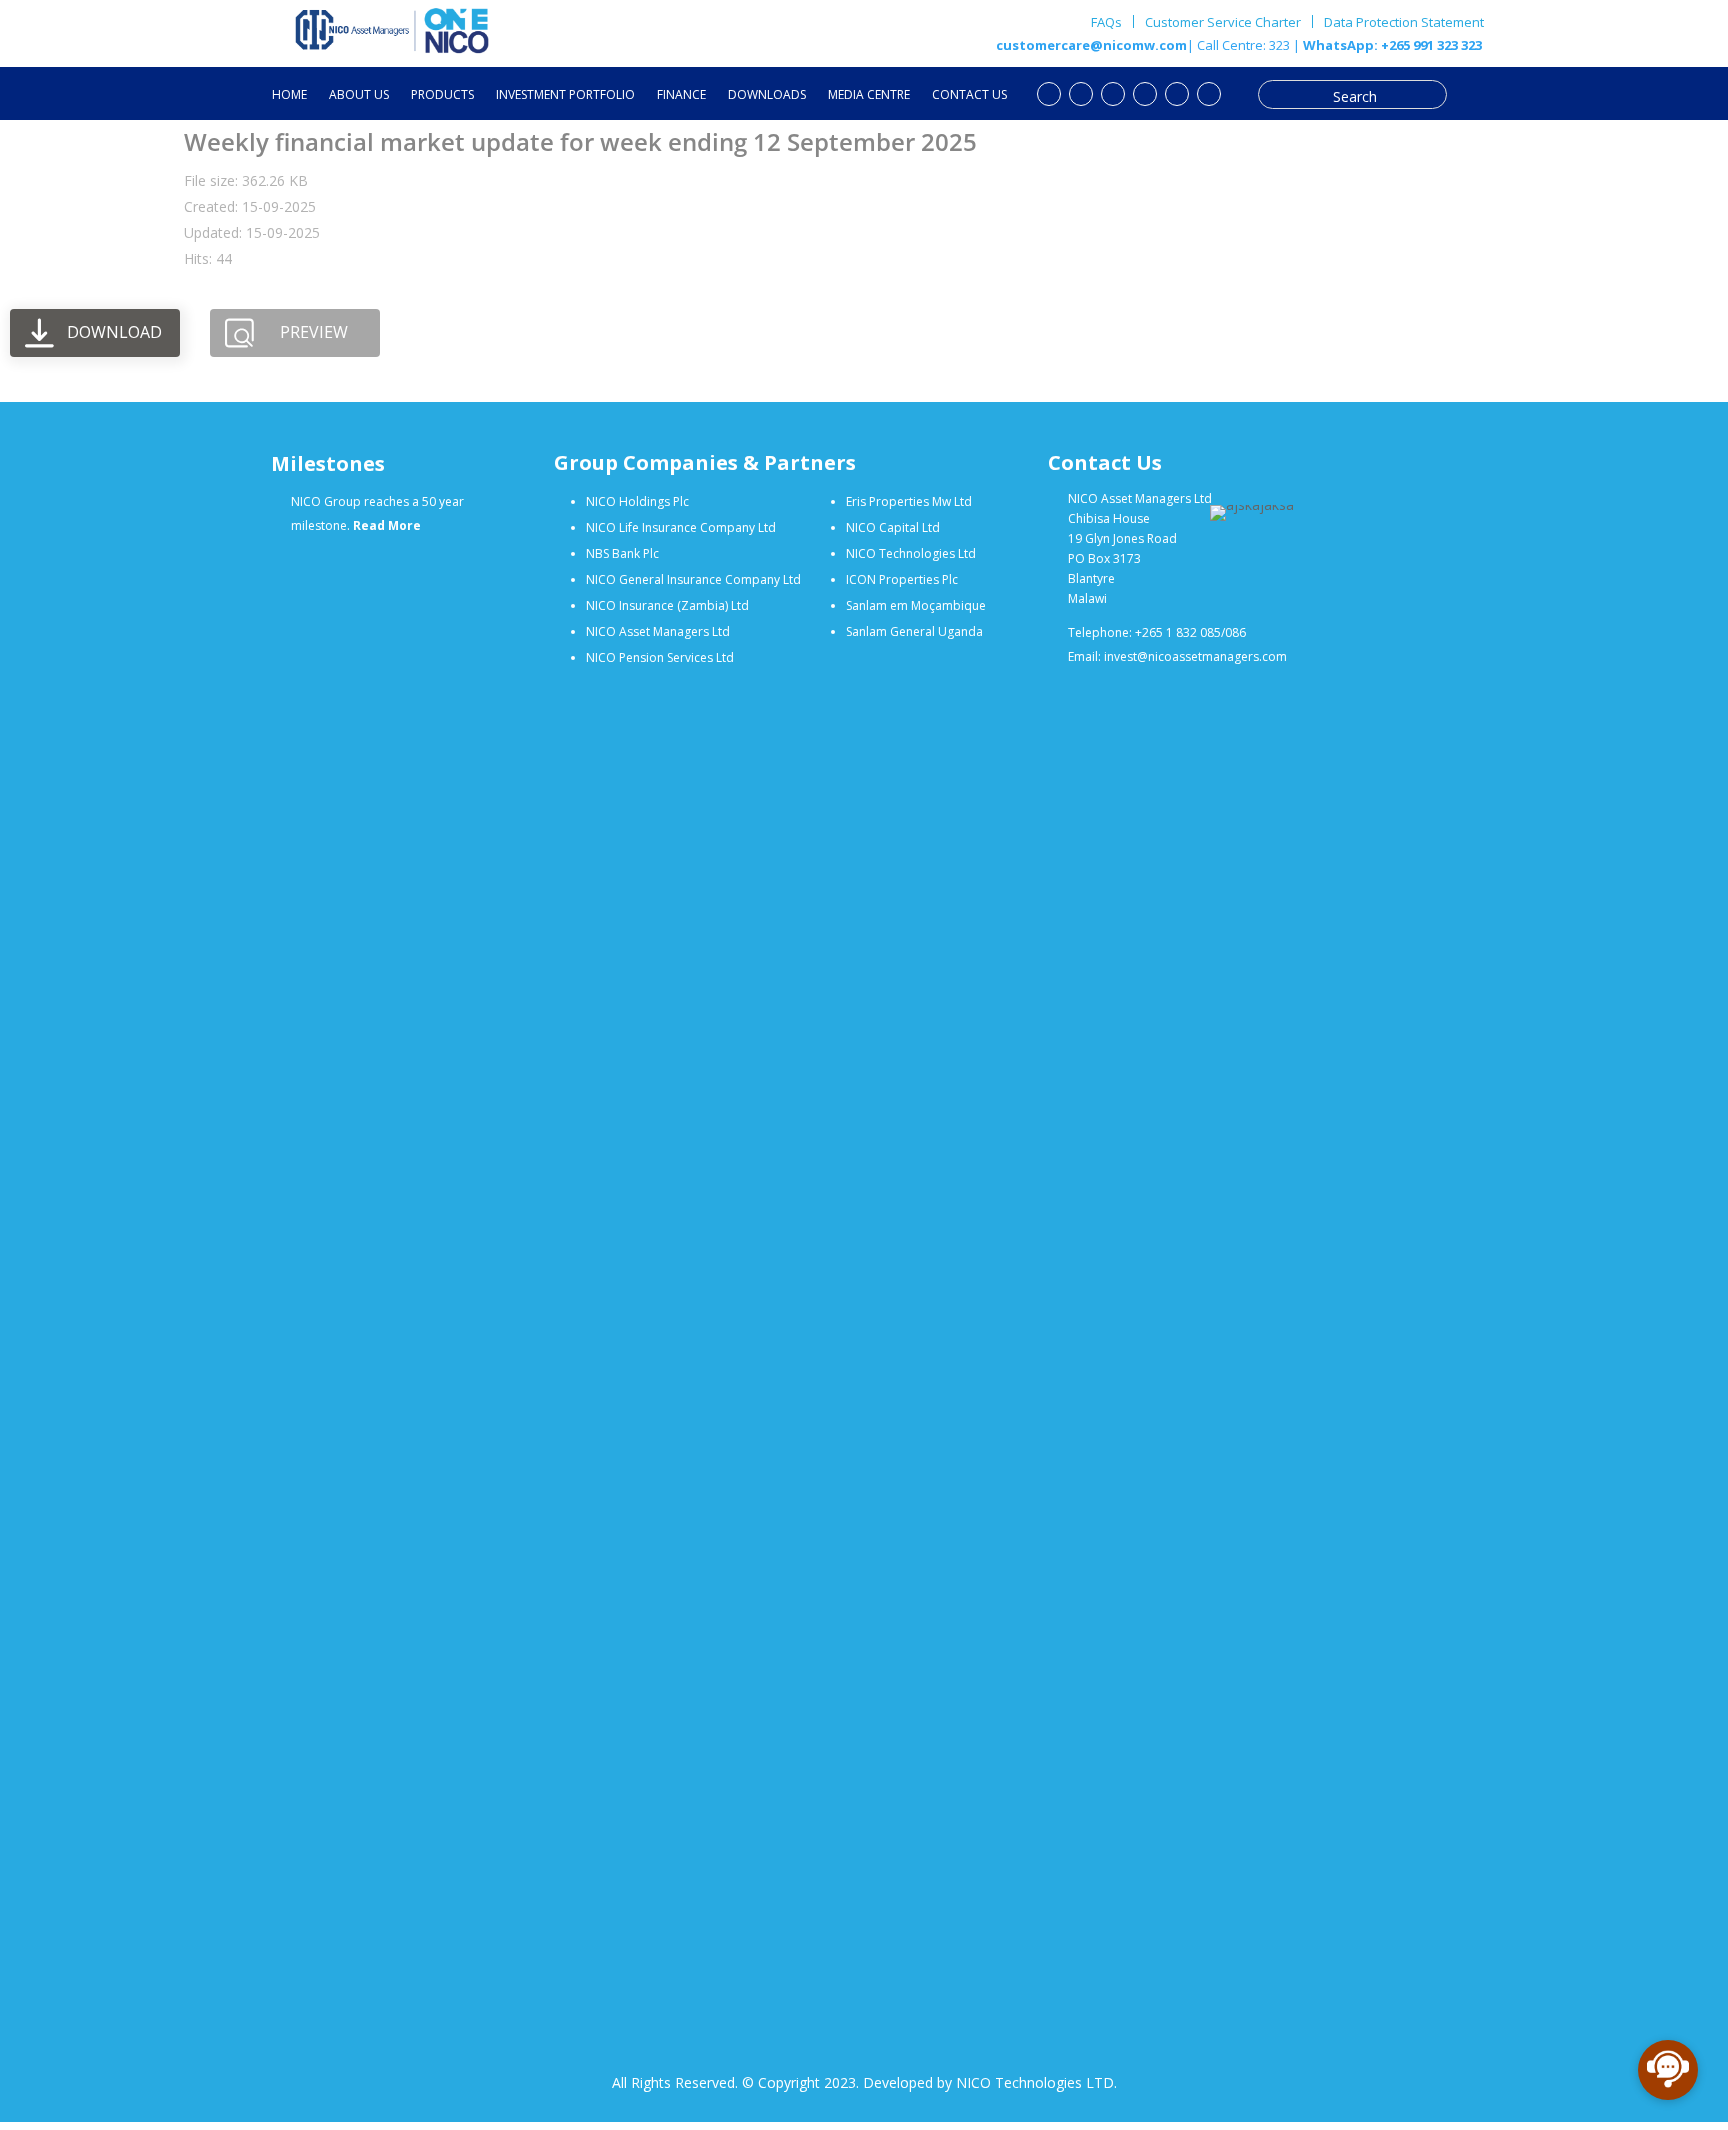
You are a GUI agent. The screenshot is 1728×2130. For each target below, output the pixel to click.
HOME (289, 95)
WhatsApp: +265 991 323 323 (1391, 45)
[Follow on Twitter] (1113, 94)
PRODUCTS (442, 95)
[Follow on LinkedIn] (1145, 94)
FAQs (1106, 21)
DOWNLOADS (767, 95)
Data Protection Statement (1404, 23)
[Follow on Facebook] (1081, 94)
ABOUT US (359, 95)
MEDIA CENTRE (869, 95)
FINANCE (681, 95)
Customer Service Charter (1223, 21)
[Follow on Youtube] (1049, 94)
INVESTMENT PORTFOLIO (565, 95)
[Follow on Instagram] (1177, 94)
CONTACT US (969, 95)
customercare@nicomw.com (1091, 45)
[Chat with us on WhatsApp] (1209, 94)
